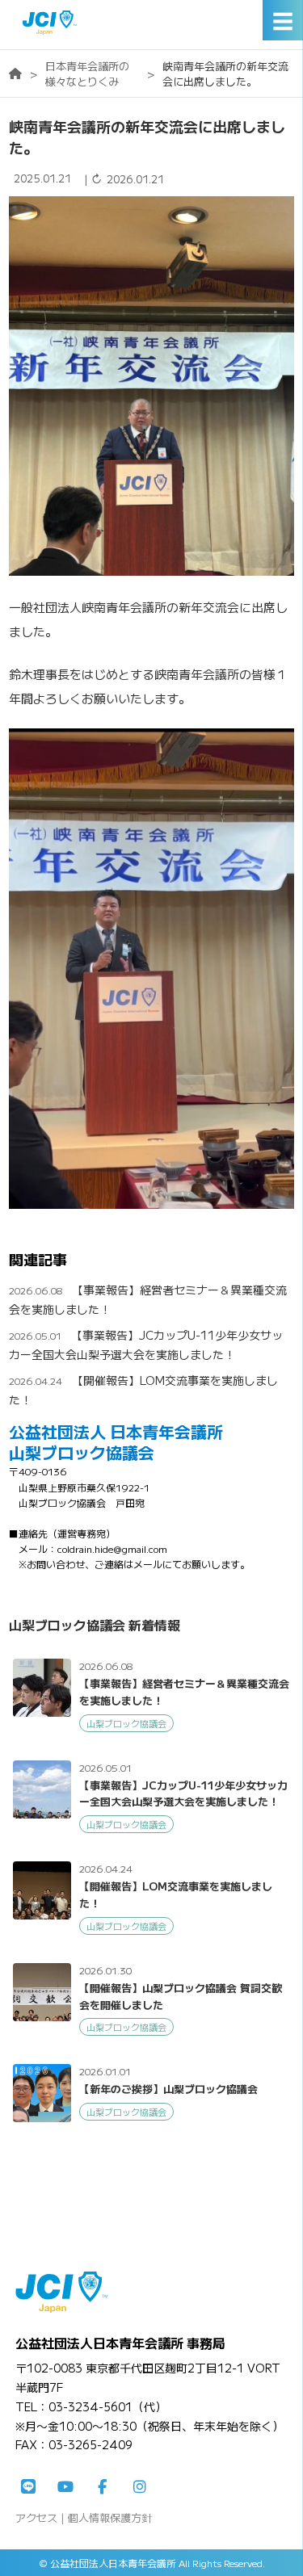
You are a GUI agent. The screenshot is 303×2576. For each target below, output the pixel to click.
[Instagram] (140, 2487)
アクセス (36, 2517)
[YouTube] (65, 2487)
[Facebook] (103, 2487)
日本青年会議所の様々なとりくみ (87, 73)
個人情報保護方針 (110, 2517)
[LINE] (28, 2487)
